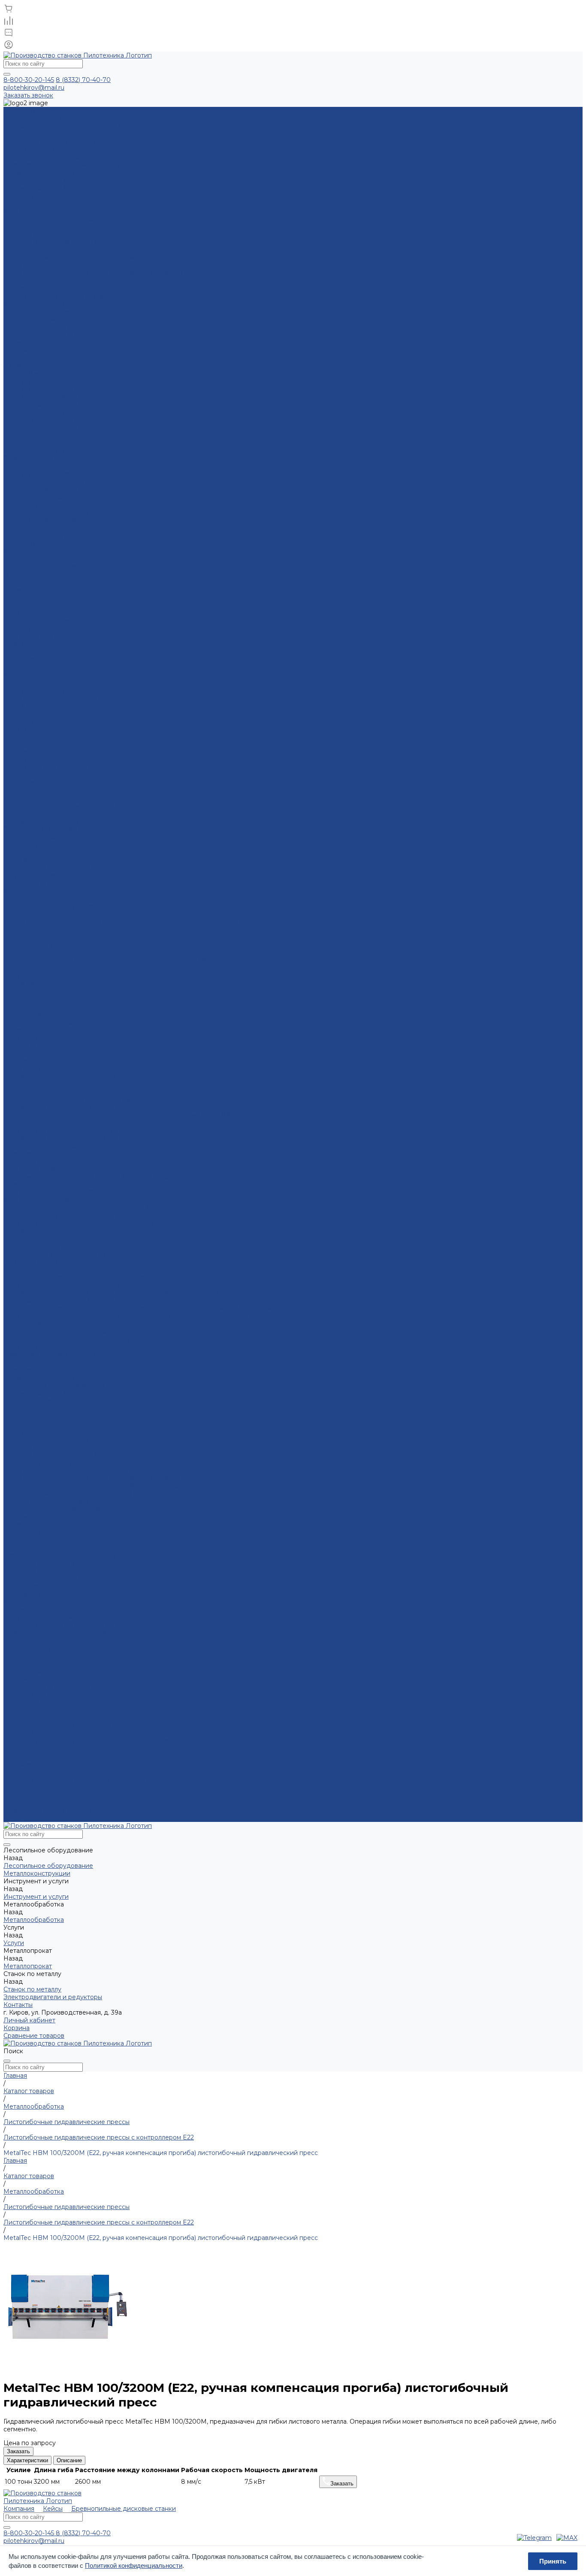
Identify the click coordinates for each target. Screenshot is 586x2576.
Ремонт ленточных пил (39, 497)
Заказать (18, 2451)
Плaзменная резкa (32, 837)
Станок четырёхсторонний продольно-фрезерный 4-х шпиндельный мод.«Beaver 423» (137, 1285)
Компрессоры (25, 744)
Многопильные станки (38, 211)
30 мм (12, 366)
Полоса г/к (20, 914)
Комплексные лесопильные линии (56, 142)
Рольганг (17, 1540)
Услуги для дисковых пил (42, 412)
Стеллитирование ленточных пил (54, 389)
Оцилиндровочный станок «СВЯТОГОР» (66, 1215)
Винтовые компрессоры (41, 752)
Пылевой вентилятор (36, 1061)
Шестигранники (29, 937)
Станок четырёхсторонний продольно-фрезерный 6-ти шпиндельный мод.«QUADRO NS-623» (148, 1316)
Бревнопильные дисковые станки (56, 118)
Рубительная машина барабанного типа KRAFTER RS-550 (93, 265)
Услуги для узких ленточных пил (53, 482)
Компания (19, 2509)
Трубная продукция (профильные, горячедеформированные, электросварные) (125, 922)
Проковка (19, 443)
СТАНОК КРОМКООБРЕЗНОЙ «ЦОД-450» (70, 1161)
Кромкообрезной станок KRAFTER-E (61, 173)
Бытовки (17, 605)
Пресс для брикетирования (47, 227)
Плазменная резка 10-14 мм (46, 335)
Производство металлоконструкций (59, 567)
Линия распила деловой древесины (59, 149)
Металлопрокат (28, 675)
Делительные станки (36, 1069)
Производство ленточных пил (50, 489)
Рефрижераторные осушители (51, 767)
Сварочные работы (33, 876)
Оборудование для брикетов (49, 219)
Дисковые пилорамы (35, 1084)
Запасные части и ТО (36, 775)
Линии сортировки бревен (45, 180)
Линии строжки (28, 196)
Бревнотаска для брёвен (42, 1524)
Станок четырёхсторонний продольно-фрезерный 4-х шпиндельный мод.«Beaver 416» (136, 1270)
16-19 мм (16, 350)
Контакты (18, 1818)
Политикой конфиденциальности (134, 2565)
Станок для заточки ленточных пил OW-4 (67, 1138)
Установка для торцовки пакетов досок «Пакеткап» (83, 1254)
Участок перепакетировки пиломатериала (69, 288)
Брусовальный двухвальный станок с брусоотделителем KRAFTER (107, 126)
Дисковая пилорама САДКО (47, 1092)
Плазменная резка (32, 319)
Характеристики (27, 2460)
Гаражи (15, 613)
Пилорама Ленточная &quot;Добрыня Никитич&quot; (86, 1177)
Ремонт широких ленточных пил (53, 520)
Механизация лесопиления (45, 551)
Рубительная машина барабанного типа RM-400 (79, 281)
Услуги (14, 667)
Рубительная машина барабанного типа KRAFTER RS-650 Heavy (104, 273)
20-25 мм (17, 358)
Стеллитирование (31, 381)
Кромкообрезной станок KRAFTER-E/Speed (71, 165)
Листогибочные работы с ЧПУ (51, 868)
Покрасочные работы (37, 883)
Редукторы (21, 706)
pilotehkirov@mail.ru (34, 88)
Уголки (14, 930)
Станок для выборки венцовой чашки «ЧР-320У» (79, 1223)
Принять (553, 2561)
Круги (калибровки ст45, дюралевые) (60, 899)
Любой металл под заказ (42, 945)
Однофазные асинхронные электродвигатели (74, 736)
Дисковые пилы (28, 628)
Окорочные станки (33, 234)
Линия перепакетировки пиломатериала (67, 296)
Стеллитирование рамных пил (50, 404)
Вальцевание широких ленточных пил (62, 512)
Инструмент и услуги (36, 621)
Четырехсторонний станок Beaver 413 (62, 1300)
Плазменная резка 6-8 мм (43, 327)
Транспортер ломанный (40, 1563)
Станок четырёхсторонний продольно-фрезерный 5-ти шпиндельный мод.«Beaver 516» (137, 1308)
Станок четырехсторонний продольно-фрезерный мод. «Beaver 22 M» (112, 1293)
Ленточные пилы (30, 636)
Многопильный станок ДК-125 (49, 1192)
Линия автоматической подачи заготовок (68, 1053)
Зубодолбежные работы (42, 829)
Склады (15, 582)
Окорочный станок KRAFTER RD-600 (61, 242)
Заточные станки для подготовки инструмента (76, 1100)
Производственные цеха (42, 597)
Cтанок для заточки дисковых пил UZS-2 (66, 1107)
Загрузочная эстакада (37, 1532)
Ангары (15, 574)
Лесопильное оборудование (48, 543)
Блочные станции (31, 760)
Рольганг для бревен (36, 1548)
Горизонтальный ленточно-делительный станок (77, 1076)
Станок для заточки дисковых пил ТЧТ (63, 1130)
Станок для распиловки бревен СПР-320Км (71, 134)
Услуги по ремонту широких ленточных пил (71, 505)
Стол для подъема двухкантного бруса (63, 1555)
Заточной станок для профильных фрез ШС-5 (73, 1123)
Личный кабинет (29, 2020)
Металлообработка (34, 659)
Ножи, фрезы (24, 652)
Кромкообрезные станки (42, 157)
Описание (69, 2460)
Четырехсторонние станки (45, 1262)
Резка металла (26, 860)
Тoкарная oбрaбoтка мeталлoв (51, 798)
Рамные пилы (24, 644)
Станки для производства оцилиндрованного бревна (86, 1208)
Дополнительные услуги (41, 420)
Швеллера (20, 968)
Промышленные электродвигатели (58, 698)
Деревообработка (32, 528)
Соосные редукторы (35, 729)
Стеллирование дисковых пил (50, 397)
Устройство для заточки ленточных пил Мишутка (79, 1146)
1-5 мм (12, 342)
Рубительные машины (38, 250)
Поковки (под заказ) (35, 953)
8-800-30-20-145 (29, 80)
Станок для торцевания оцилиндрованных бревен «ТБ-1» (92, 1231)
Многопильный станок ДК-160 (50, 1200)
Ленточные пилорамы (37, 1169)
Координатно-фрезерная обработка (60, 814)
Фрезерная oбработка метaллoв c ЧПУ (64, 806)
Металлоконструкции (37, 559)
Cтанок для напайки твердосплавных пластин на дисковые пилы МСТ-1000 (120, 1115)
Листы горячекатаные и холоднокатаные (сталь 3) (80, 906)
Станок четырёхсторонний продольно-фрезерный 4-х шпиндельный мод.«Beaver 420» (137, 1277)
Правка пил (21, 435)
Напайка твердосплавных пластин (56, 427)
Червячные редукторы (39, 721)
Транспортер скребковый (44, 1579)
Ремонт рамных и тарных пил (48, 466)
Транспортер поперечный (44, 1571)
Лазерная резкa (28, 845)
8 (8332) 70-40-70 (83, 80)
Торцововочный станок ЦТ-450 (51, 1246)
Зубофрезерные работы (41, 821)
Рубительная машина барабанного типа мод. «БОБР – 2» (92, 258)
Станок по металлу (32, 682)
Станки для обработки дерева (51, 536)
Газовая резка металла (38, 852)
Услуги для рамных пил (39, 451)
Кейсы (53, 2509)
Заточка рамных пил (34, 458)
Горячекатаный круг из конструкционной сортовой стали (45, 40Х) (106, 961)
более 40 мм (23, 373)
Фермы (14, 590)
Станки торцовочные (36, 1239)
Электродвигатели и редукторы (53, 690)
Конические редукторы (40, 713)
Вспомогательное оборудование (55, 1046)
